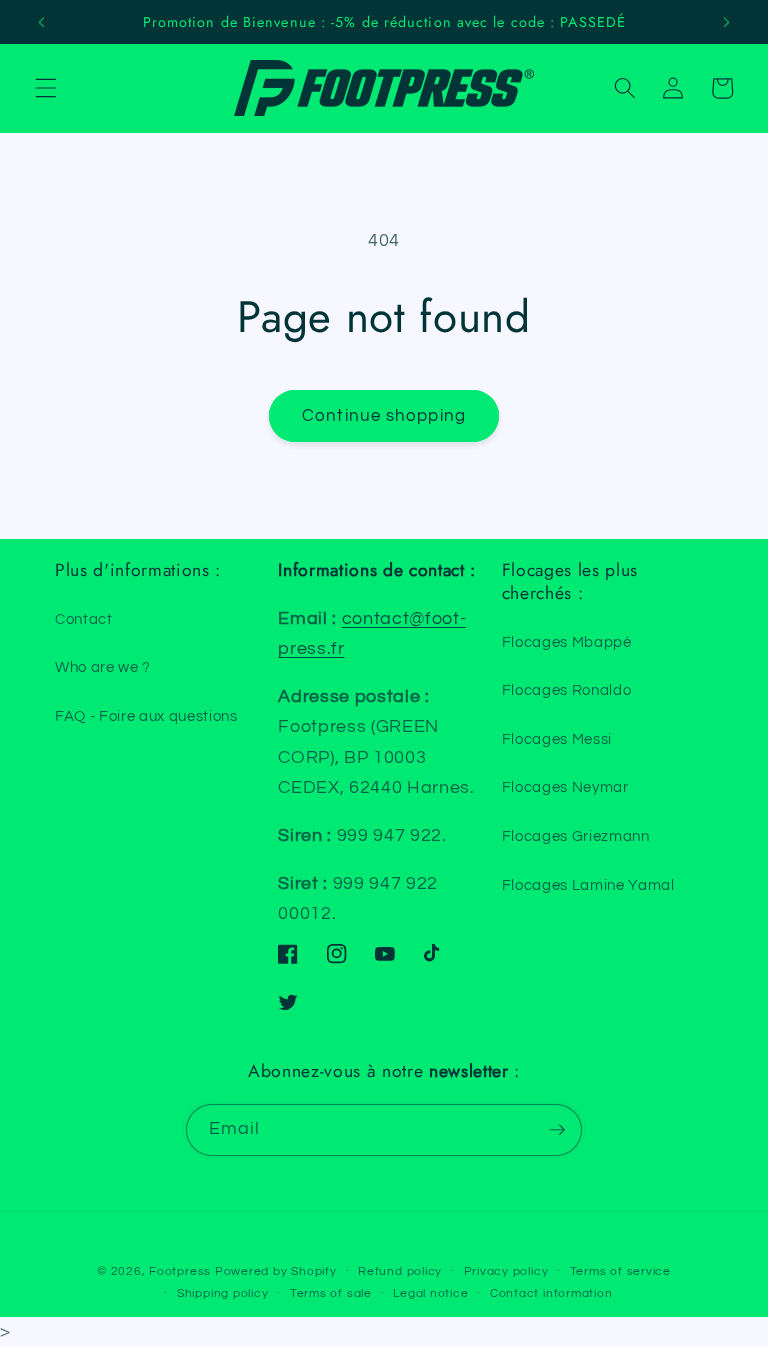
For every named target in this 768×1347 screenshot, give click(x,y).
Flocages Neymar (565, 787)
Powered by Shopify (276, 1271)
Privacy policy (506, 1271)
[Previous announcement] (42, 22)
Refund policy (400, 1271)
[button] (46, 88)
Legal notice (430, 1293)
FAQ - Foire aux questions (146, 716)
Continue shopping (384, 415)
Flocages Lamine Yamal (588, 885)
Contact (84, 619)
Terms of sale (331, 1293)
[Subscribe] (557, 1130)
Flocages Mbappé (567, 642)
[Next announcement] (726, 22)
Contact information (551, 1293)
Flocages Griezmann (576, 836)
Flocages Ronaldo (567, 690)
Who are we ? (103, 667)
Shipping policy (223, 1293)
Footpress (180, 1271)
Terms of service (620, 1271)
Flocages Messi (557, 739)
